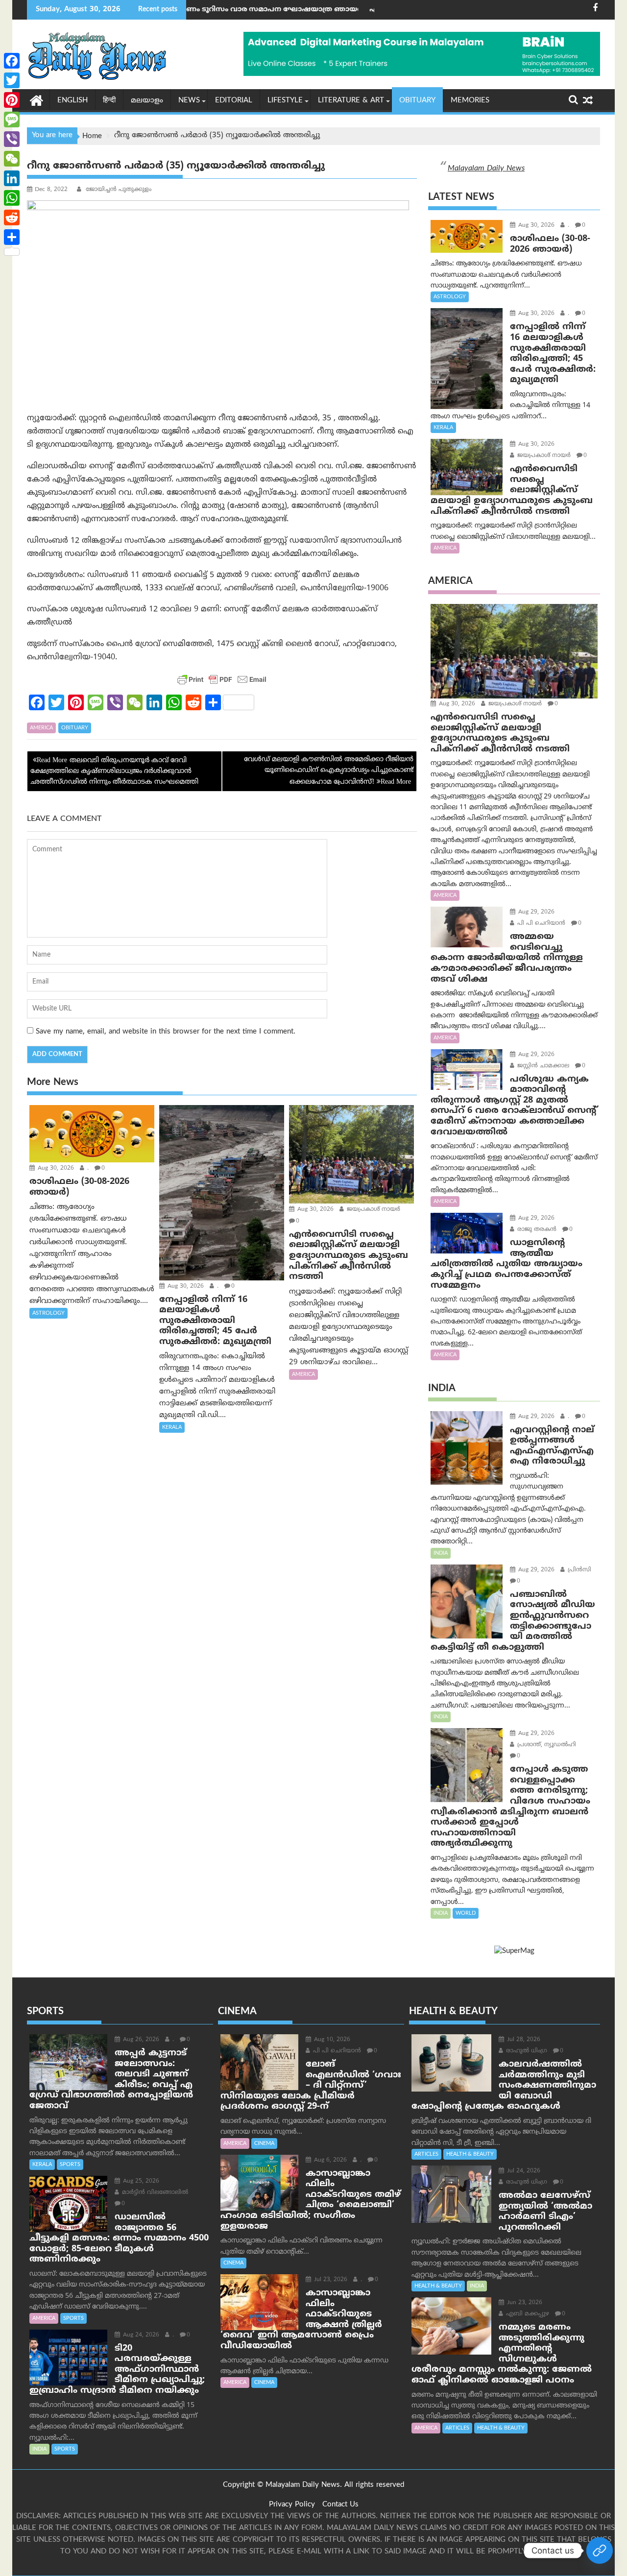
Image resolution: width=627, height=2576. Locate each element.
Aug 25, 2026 (140, 2181)
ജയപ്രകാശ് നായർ (373, 1210)
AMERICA (41, 728)
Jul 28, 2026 (523, 2040)
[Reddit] (12, 217)
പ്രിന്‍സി (579, 1570)
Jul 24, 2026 (523, 2171)
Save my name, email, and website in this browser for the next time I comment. (166, 1032)
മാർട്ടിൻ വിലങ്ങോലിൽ (154, 2193)
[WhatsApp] (12, 198)
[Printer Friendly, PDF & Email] (222, 679)
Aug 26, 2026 (140, 2040)
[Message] (12, 120)
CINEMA (264, 2143)
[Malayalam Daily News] (36, 100)
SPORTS (70, 2165)
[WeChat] (12, 159)
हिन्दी (109, 101)
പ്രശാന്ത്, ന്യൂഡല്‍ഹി (546, 1745)
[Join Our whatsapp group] (600, 2551)
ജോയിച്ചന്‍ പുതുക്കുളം (118, 190)
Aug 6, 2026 (329, 2160)
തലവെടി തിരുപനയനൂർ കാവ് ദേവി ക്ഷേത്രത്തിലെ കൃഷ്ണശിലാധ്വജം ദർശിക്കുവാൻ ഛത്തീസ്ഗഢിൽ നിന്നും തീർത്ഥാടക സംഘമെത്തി (114, 771)
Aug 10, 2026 (331, 2040)
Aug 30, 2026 (55, 1168)
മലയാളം (147, 101)
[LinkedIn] (12, 178)
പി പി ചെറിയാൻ (540, 924)
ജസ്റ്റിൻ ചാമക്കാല (542, 1066)
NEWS (189, 101)
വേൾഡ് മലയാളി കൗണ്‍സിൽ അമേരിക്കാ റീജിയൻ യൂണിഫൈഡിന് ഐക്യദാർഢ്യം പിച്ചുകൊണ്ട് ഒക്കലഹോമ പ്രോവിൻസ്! (329, 771)
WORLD (466, 1913)
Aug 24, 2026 (140, 2335)
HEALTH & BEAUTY (470, 2154)
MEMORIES (470, 101)
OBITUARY (417, 101)
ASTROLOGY (48, 1313)
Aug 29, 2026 (535, 912)
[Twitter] (12, 80)
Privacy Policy (292, 2505)
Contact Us (340, 2505)
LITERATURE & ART (351, 101)
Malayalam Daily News (486, 169)
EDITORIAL (234, 101)
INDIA (441, 1553)
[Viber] (12, 139)
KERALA (172, 1427)
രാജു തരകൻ (536, 1230)
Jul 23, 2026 (330, 2280)
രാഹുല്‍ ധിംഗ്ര (526, 2051)
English (72, 101)
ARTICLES (426, 2154)
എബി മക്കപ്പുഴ (527, 2314)
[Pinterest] (12, 100)
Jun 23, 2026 (524, 2303)
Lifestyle (285, 101)
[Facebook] (12, 61)
